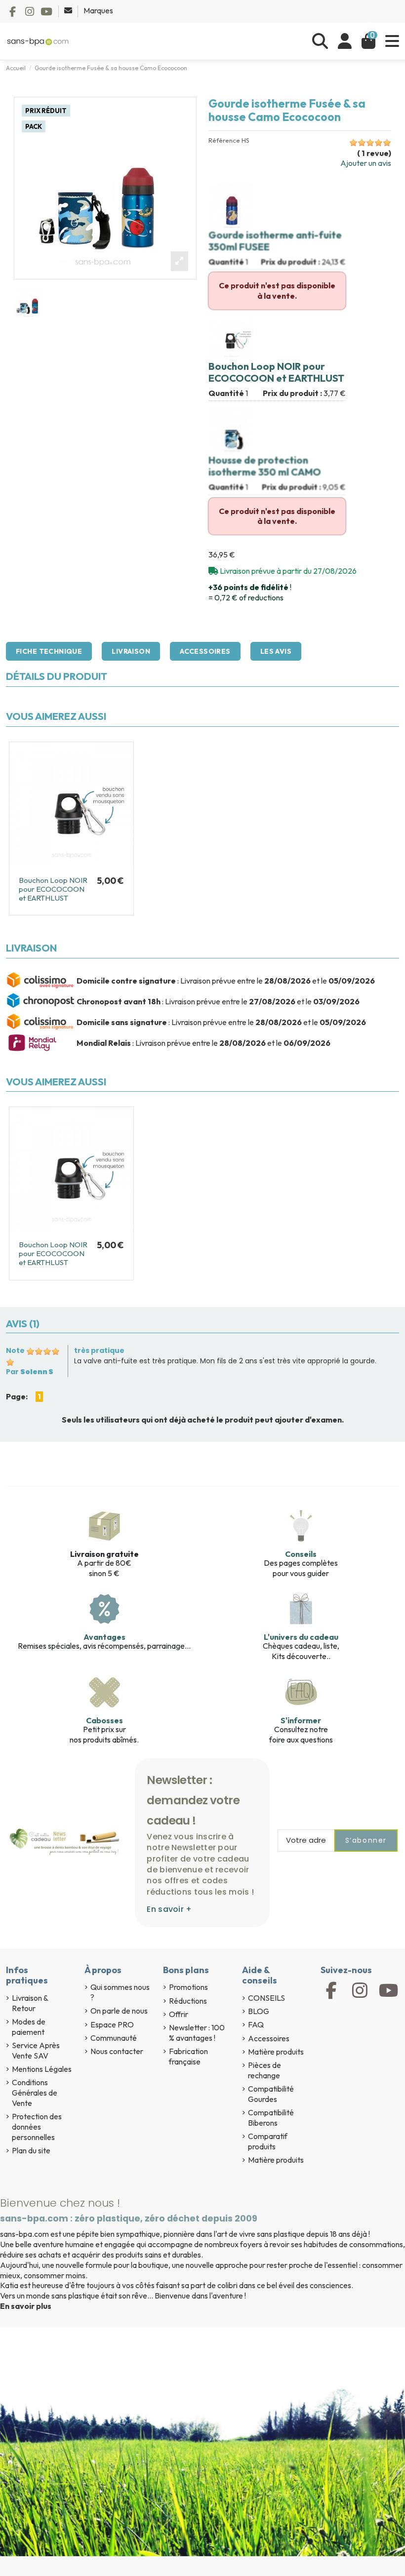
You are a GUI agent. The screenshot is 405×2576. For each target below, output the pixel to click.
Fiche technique (49, 651)
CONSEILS (266, 1998)
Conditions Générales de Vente (35, 2093)
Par (30, 1372)
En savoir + (169, 1909)
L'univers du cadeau (301, 1637)
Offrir (179, 2014)
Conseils (301, 1554)
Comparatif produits (268, 2141)
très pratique (99, 1350)
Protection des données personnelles (37, 2127)
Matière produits (276, 2052)
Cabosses (104, 1720)
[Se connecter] (345, 41)
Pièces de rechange (264, 2070)
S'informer (301, 1720)
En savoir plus (26, 2306)
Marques (98, 10)
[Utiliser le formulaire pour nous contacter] (69, 10)
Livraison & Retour (30, 2003)
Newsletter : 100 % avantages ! (197, 2033)
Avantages (104, 1637)
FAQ (256, 2024)
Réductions (188, 2001)
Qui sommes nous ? (120, 1992)
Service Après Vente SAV (36, 2050)
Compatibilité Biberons (271, 2118)
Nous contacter (117, 2051)
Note (15, 1350)
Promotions (188, 1987)
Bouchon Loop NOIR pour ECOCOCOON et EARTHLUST (53, 889)
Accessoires (205, 651)
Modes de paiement (29, 2027)
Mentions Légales (42, 2069)
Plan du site (31, 2150)
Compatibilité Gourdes (271, 2094)
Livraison (131, 651)
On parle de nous (119, 2011)
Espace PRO (112, 2024)
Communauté (114, 2038)
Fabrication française (188, 2056)
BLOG (259, 2011)
